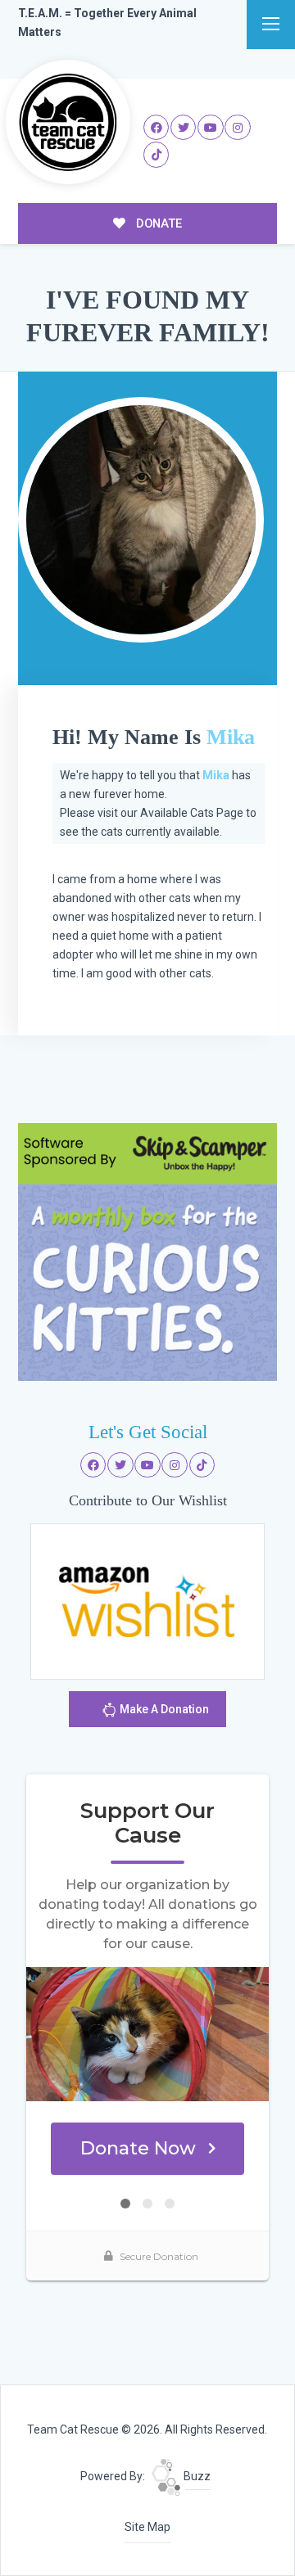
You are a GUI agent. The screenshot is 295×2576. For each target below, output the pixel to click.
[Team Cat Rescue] (68, 122)
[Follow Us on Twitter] (184, 128)
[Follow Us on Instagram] (238, 128)
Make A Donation (163, 1709)
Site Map (147, 2527)
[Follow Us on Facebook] (157, 128)
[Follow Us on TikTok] (157, 155)
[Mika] (141, 520)
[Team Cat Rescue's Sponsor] (147, 1251)
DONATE (157, 223)
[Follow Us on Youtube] (211, 128)
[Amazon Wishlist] (147, 1600)
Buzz (196, 2476)
